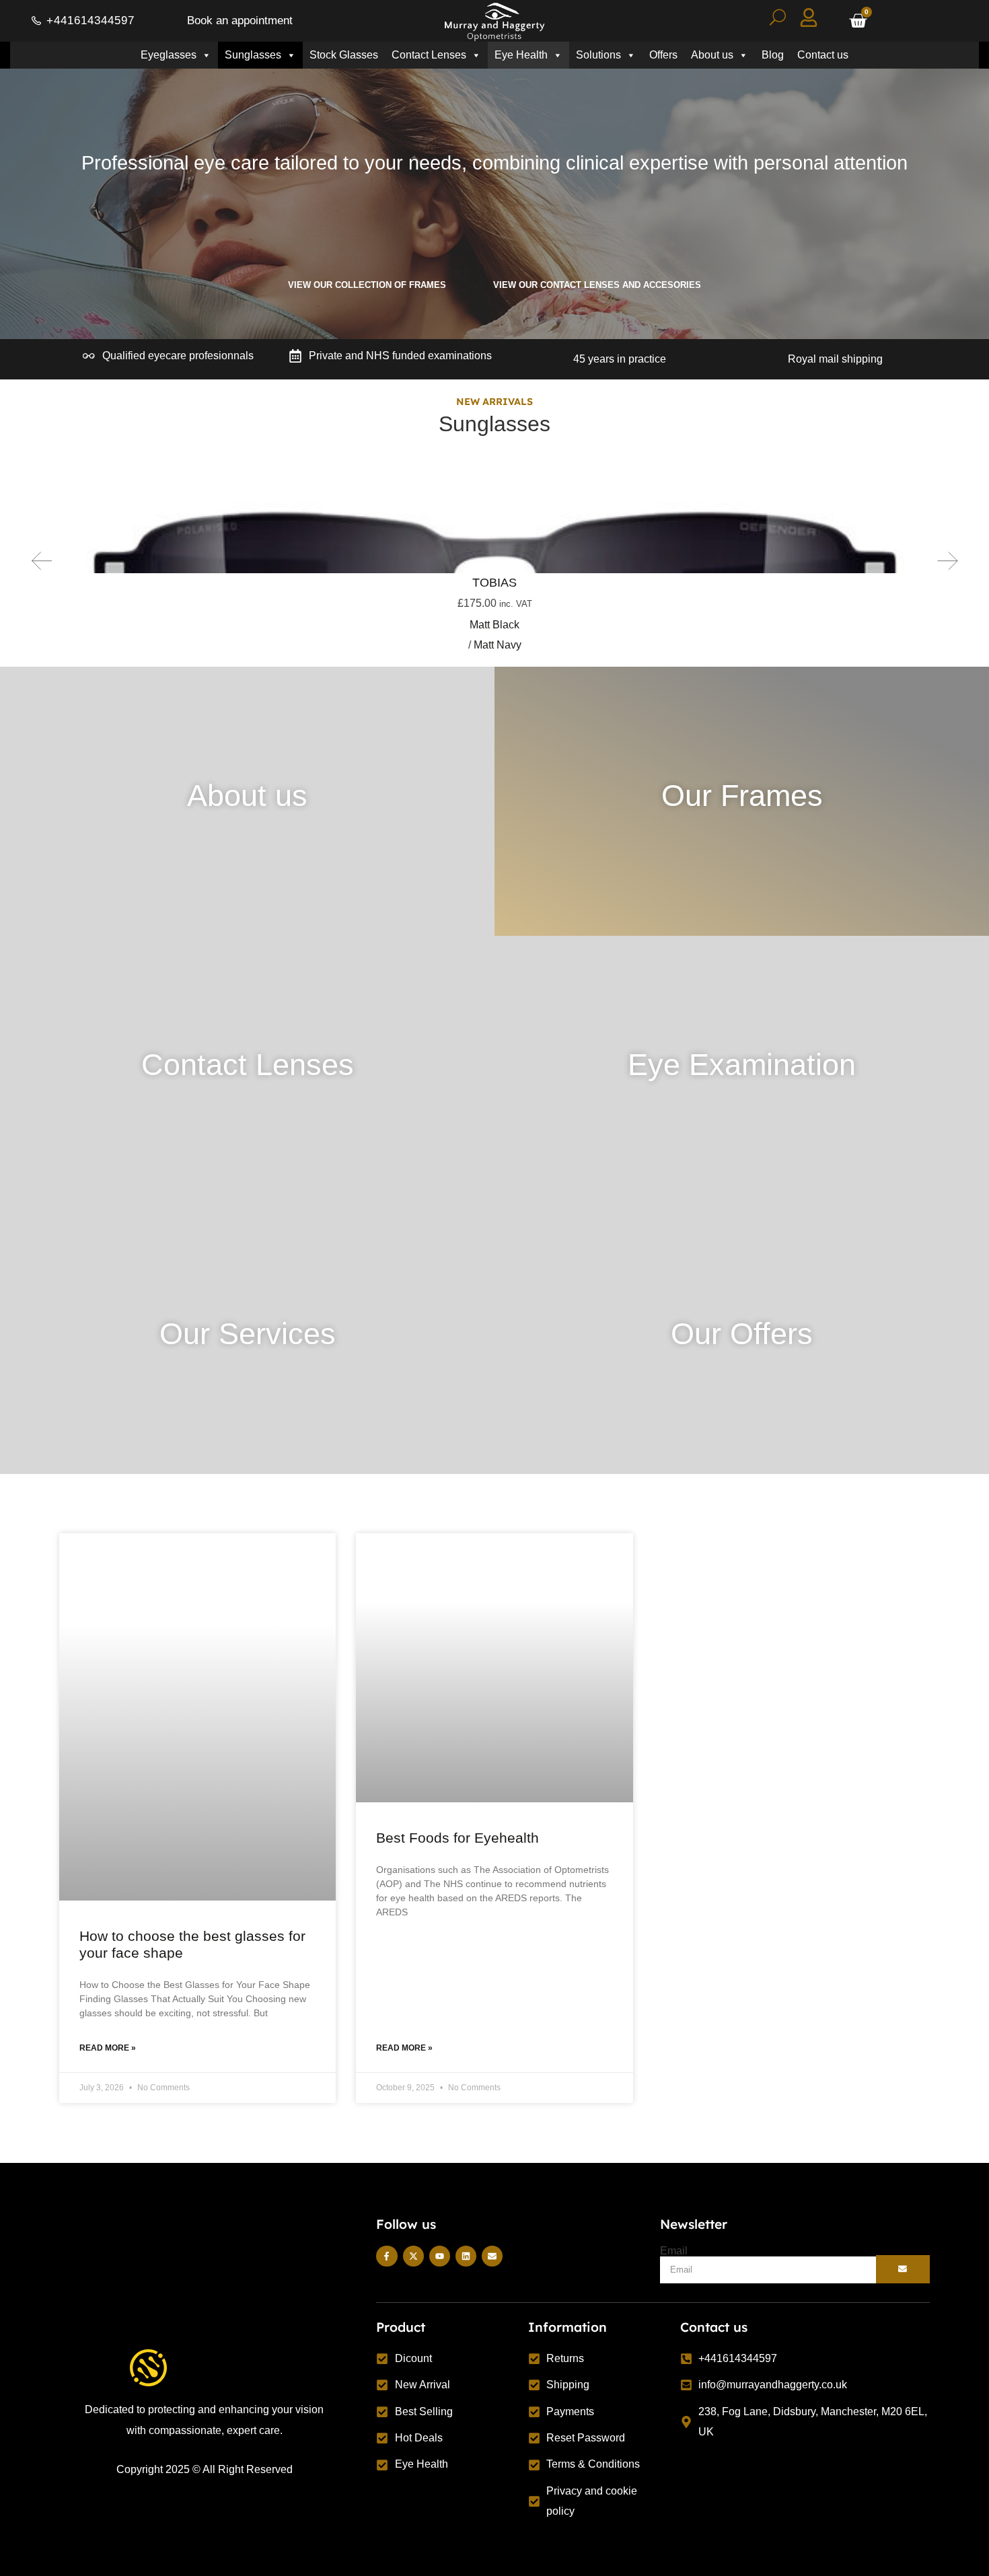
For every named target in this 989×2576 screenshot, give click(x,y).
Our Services (248, 1333)
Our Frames (742, 795)
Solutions (598, 55)
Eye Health (521, 55)
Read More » (108, 2048)
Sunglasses (253, 55)
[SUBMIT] (903, 2269)
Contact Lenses (429, 55)
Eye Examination (742, 1064)
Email (674, 2251)
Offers (663, 55)
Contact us (823, 55)
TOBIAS (494, 583)
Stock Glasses (344, 55)
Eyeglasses (169, 55)
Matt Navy (499, 645)
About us (712, 55)
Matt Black (494, 625)
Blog (773, 55)
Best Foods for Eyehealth (457, 1838)
